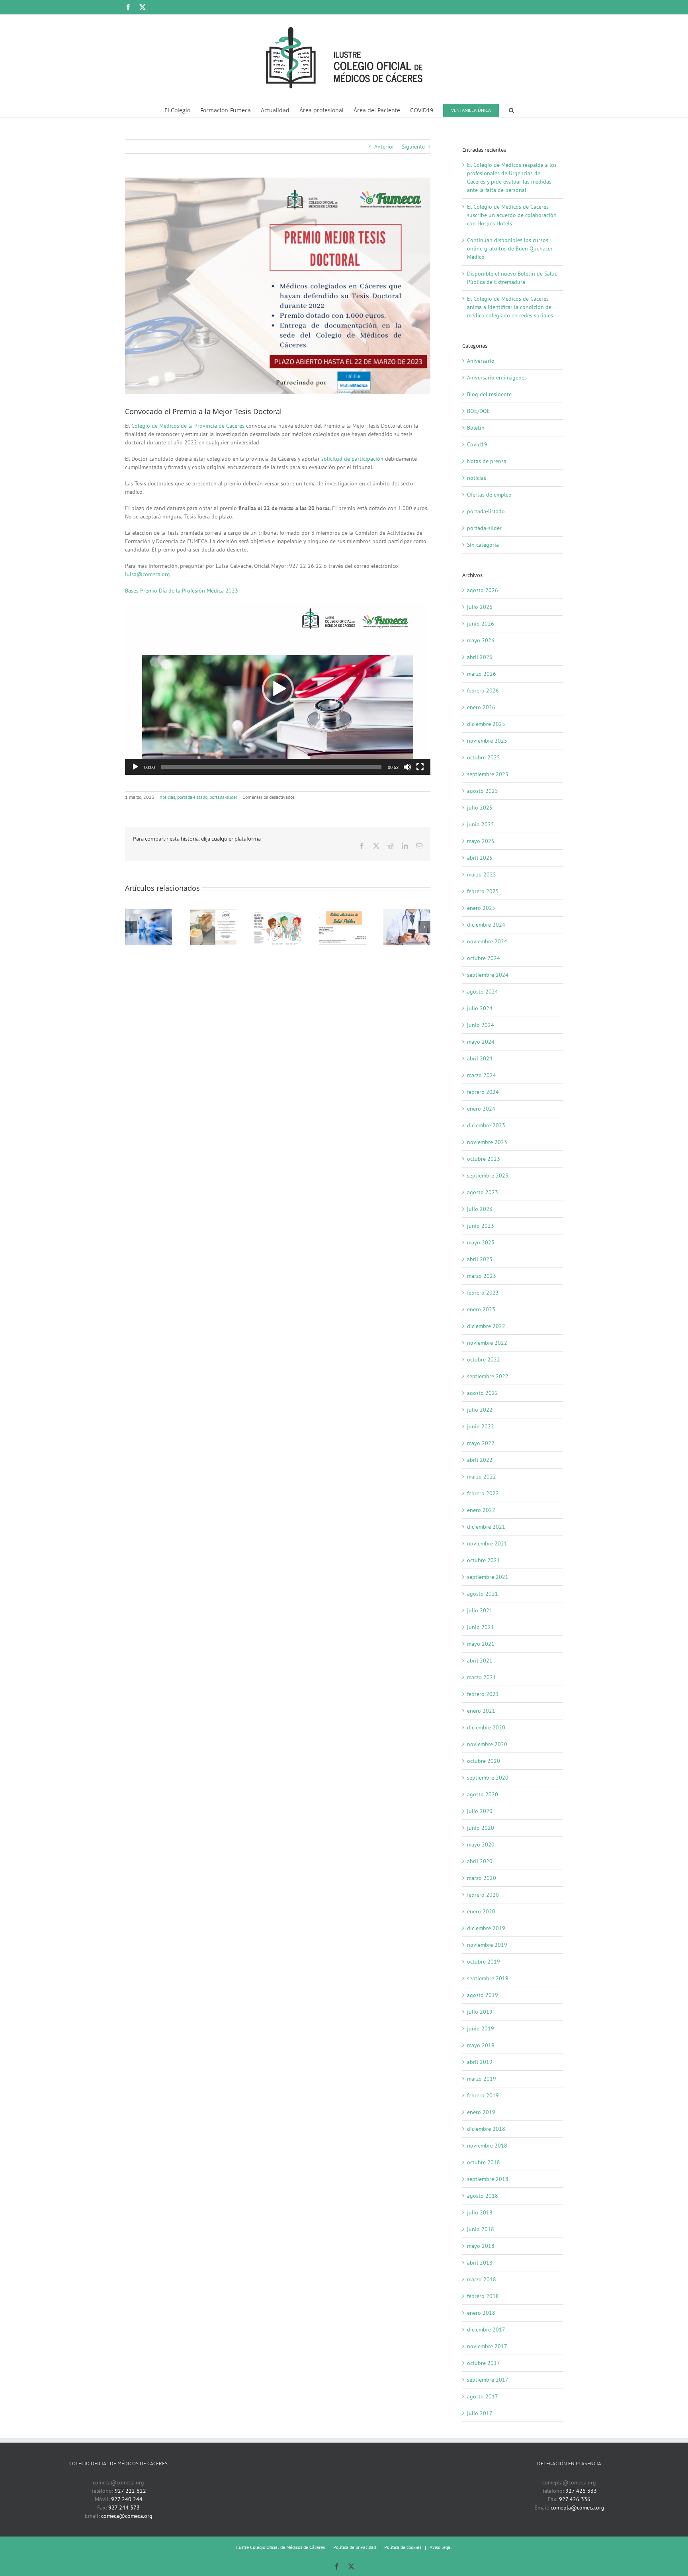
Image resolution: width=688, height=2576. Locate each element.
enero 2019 (481, 2112)
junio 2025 (481, 824)
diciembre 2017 (486, 2330)
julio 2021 (480, 1610)
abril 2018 (480, 2263)
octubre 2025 (484, 757)
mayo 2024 (481, 1042)
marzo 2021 (482, 1677)
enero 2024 (481, 1109)
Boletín (476, 428)
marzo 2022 (482, 1477)
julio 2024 (480, 1008)
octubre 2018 (484, 2162)
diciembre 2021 (486, 1527)
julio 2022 (480, 1410)
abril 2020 (480, 1861)
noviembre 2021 (487, 1543)
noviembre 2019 (487, 1945)
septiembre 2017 (488, 2380)
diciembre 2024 (486, 925)
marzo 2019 (482, 2079)
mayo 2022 (481, 1443)
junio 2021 (481, 1627)
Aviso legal (441, 2547)
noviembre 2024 (487, 941)
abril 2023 (480, 1259)
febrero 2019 (483, 2095)
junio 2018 (481, 2229)
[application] (278, 689)
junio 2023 (481, 1226)
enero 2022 (481, 1510)
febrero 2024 (483, 1092)
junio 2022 (481, 1426)
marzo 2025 (482, 874)
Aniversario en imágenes (497, 378)
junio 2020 (481, 1828)
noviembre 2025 (487, 741)
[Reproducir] (135, 767)
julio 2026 (480, 607)
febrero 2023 (483, 1293)
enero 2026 (481, 707)
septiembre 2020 (488, 1778)
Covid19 (477, 444)
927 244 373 (124, 2508)
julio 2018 (480, 2212)
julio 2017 (480, 2413)
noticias (167, 797)
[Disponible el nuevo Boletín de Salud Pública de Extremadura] (342, 913)
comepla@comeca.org (578, 2508)
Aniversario (481, 361)
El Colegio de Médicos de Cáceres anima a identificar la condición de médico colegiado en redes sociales (510, 307)
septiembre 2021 (488, 1577)
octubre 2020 (484, 1761)
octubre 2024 (484, 958)
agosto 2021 (483, 1594)
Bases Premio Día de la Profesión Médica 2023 (182, 591)
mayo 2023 (481, 1242)
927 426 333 (581, 2491)
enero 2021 (481, 1711)
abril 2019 (480, 2062)
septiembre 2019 (488, 1978)
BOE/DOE (479, 411)
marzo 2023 (482, 1276)
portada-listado (192, 797)
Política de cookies (403, 2547)
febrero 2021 (483, 1694)
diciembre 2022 (486, 1326)
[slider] (271, 767)
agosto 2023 (483, 1192)
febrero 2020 (483, 1895)
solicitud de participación (352, 459)
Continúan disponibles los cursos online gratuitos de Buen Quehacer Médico (510, 248)
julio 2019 (480, 2012)
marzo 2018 (482, 2279)
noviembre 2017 (487, 2346)
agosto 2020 (483, 1794)
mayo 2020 (481, 1844)
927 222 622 (130, 2491)
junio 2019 (481, 2028)
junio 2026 (481, 624)
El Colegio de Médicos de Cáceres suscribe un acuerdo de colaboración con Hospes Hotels (512, 215)
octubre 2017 (484, 2363)
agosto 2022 (483, 1393)
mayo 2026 (481, 640)
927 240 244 (127, 2499)
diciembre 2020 (486, 1727)
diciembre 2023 (486, 1125)
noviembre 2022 (487, 1343)
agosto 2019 (483, 1995)
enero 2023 (481, 1309)
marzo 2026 (482, 674)
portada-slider (223, 797)
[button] (511, 109)
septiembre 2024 (488, 975)
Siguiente (413, 147)
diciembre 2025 (486, 724)
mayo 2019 (481, 2045)
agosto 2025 (483, 791)
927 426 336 (575, 2499)
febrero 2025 (483, 891)
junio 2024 (481, 1025)
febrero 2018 (483, 2296)
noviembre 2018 (487, 2146)
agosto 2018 (483, 2196)
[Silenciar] (407, 767)
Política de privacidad (355, 2547)
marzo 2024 (482, 1075)
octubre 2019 (484, 1962)
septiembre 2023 (488, 1176)
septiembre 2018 (488, 2179)
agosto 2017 (483, 2396)
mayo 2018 (481, 2246)
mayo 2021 (481, 1644)
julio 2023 (480, 1209)
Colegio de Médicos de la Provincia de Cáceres (188, 426)
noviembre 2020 (487, 1744)
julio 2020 (480, 1811)
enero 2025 (481, 908)
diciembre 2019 (486, 1928)
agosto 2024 (483, 992)
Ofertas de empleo (489, 495)
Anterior (384, 147)
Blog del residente (489, 394)
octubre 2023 (484, 1159)
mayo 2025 (481, 841)
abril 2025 (480, 858)
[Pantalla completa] (420, 767)
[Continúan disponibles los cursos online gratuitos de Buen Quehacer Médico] (278, 913)
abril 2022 (480, 1460)
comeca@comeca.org (127, 2516)
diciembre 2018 (486, 2129)
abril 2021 (480, 1661)
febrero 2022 (483, 1493)
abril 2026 (480, 657)
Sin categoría (483, 545)
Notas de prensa (487, 461)
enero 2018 (481, 2313)
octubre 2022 (484, 1359)
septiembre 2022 (488, 1376)
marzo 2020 (482, 1878)
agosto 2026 (483, 590)
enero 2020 (481, 1911)
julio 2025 (480, 808)
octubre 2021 (484, 1560)
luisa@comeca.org (148, 574)
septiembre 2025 (488, 774)
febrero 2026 (483, 690)
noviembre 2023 (487, 1142)
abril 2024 (480, 1058)
